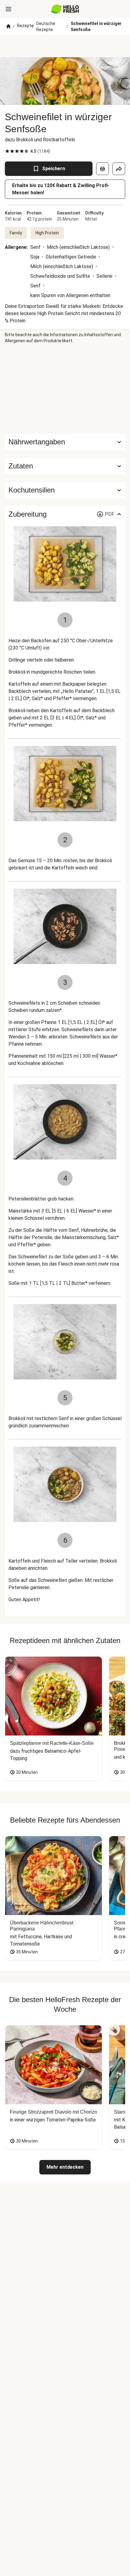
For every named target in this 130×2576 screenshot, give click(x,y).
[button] (65, 466)
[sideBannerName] (65, 389)
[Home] (8, 27)
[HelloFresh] (65, 9)
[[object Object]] (102, 169)
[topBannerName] (65, 46)
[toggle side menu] (8, 9)
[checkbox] (7, 151)
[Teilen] (119, 169)
